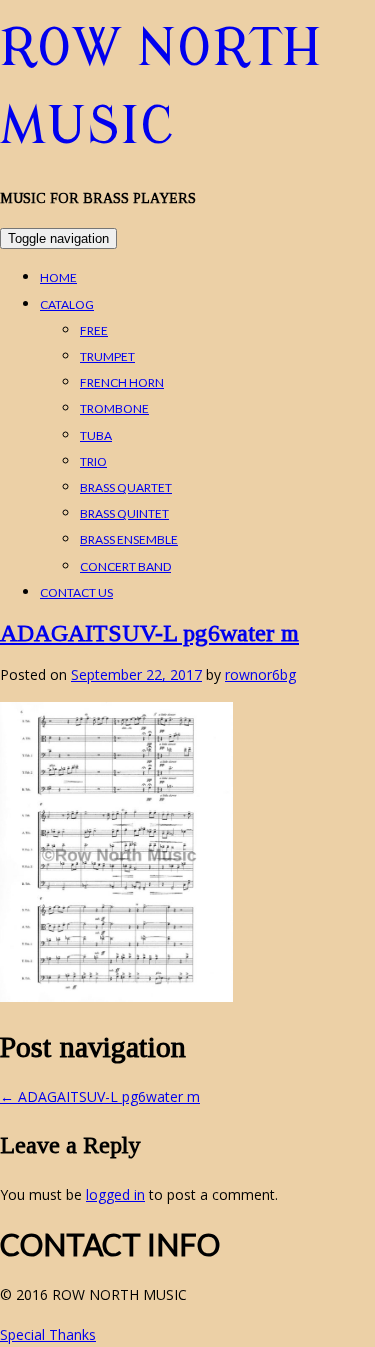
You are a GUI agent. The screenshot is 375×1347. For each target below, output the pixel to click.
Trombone (114, 408)
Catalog (67, 304)
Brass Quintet (124, 513)
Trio (93, 461)
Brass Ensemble (129, 539)
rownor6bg (260, 674)
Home (58, 277)
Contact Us (76, 592)
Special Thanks (48, 1334)
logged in (115, 1194)
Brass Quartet (126, 487)
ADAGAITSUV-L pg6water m (149, 633)
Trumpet (107, 356)
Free (94, 330)
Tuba (96, 435)
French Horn (122, 382)
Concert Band (125, 566)
